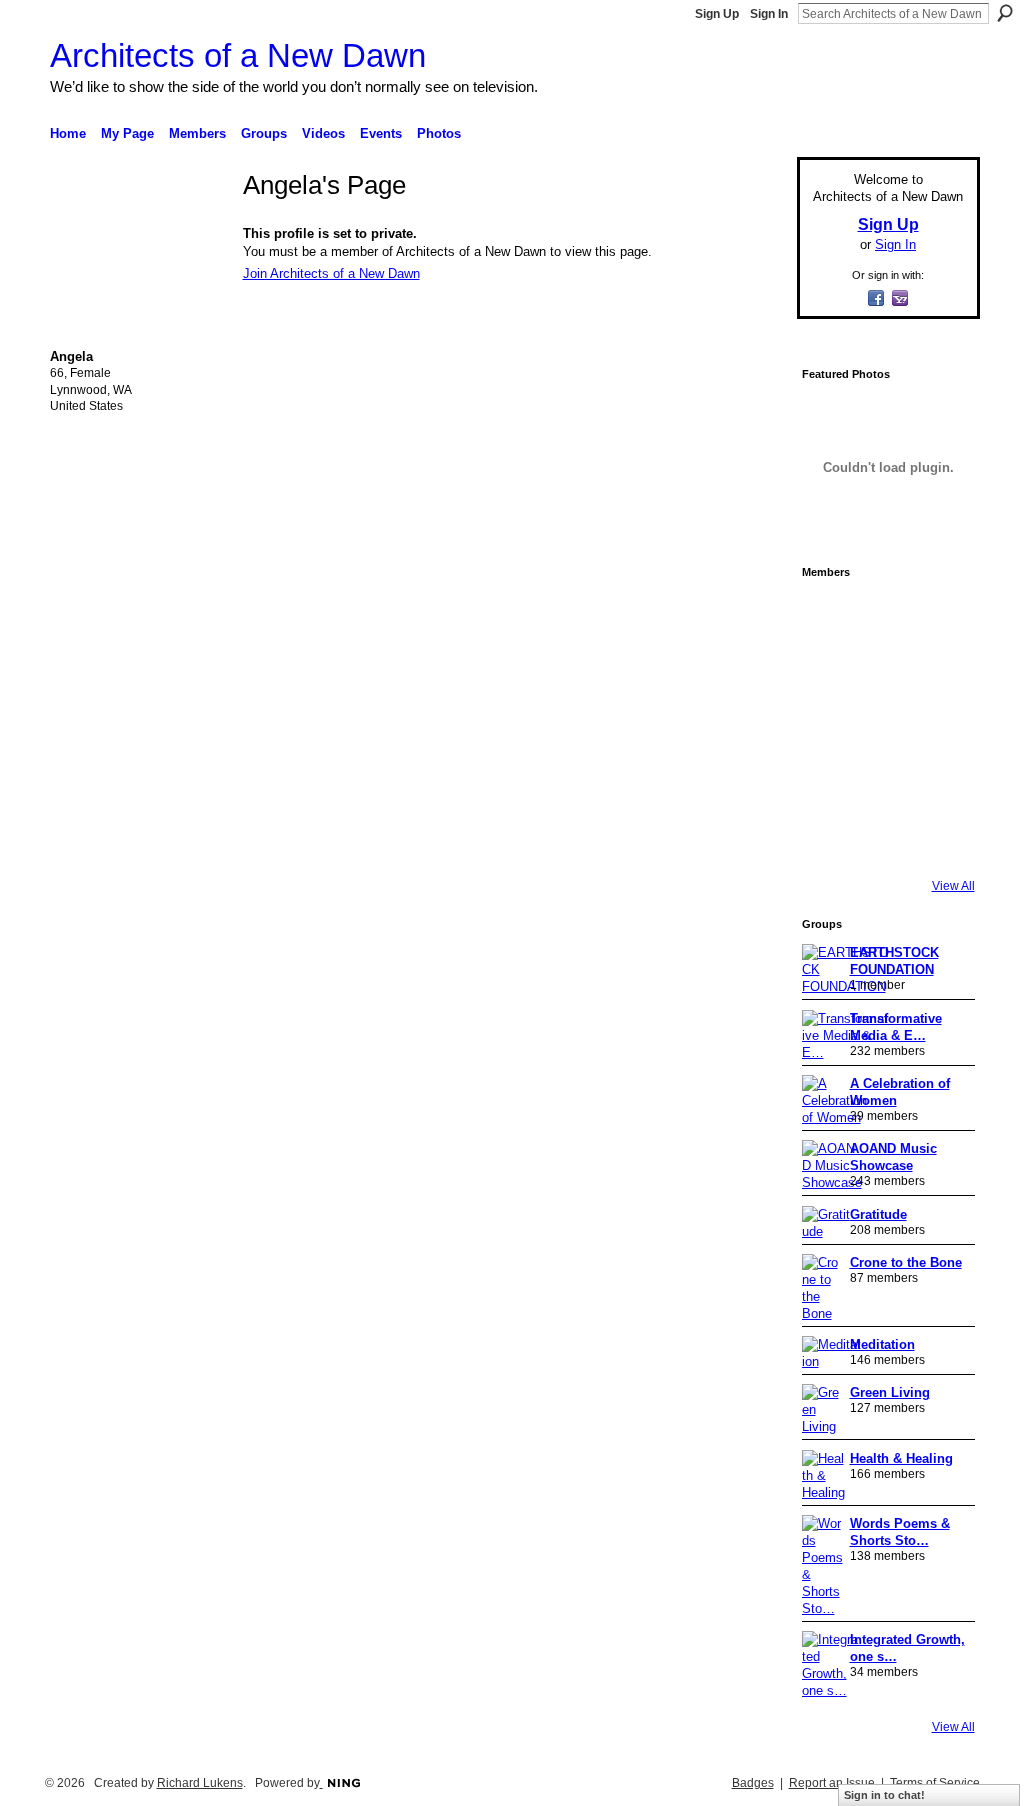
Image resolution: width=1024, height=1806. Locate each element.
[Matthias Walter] (942, 616)
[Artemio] (886, 840)
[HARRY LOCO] (830, 672)
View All (953, 886)
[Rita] (830, 728)
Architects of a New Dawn (238, 55)
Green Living (890, 1392)
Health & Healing (901, 1458)
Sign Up (717, 14)
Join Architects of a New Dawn (331, 273)
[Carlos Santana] (942, 784)
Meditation (882, 1344)
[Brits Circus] (942, 728)
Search (1005, 13)
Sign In (769, 14)
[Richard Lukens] (886, 616)
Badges (753, 1783)
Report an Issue (832, 1783)
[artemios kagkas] (886, 672)
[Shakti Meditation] (942, 672)
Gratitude (878, 1214)
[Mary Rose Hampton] (830, 784)
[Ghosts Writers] (886, 784)
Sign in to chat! (884, 1795)
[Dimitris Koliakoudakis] (942, 840)
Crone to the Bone (906, 1262)
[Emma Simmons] (830, 840)
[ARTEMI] (830, 616)
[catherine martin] (886, 728)
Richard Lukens (200, 1783)
